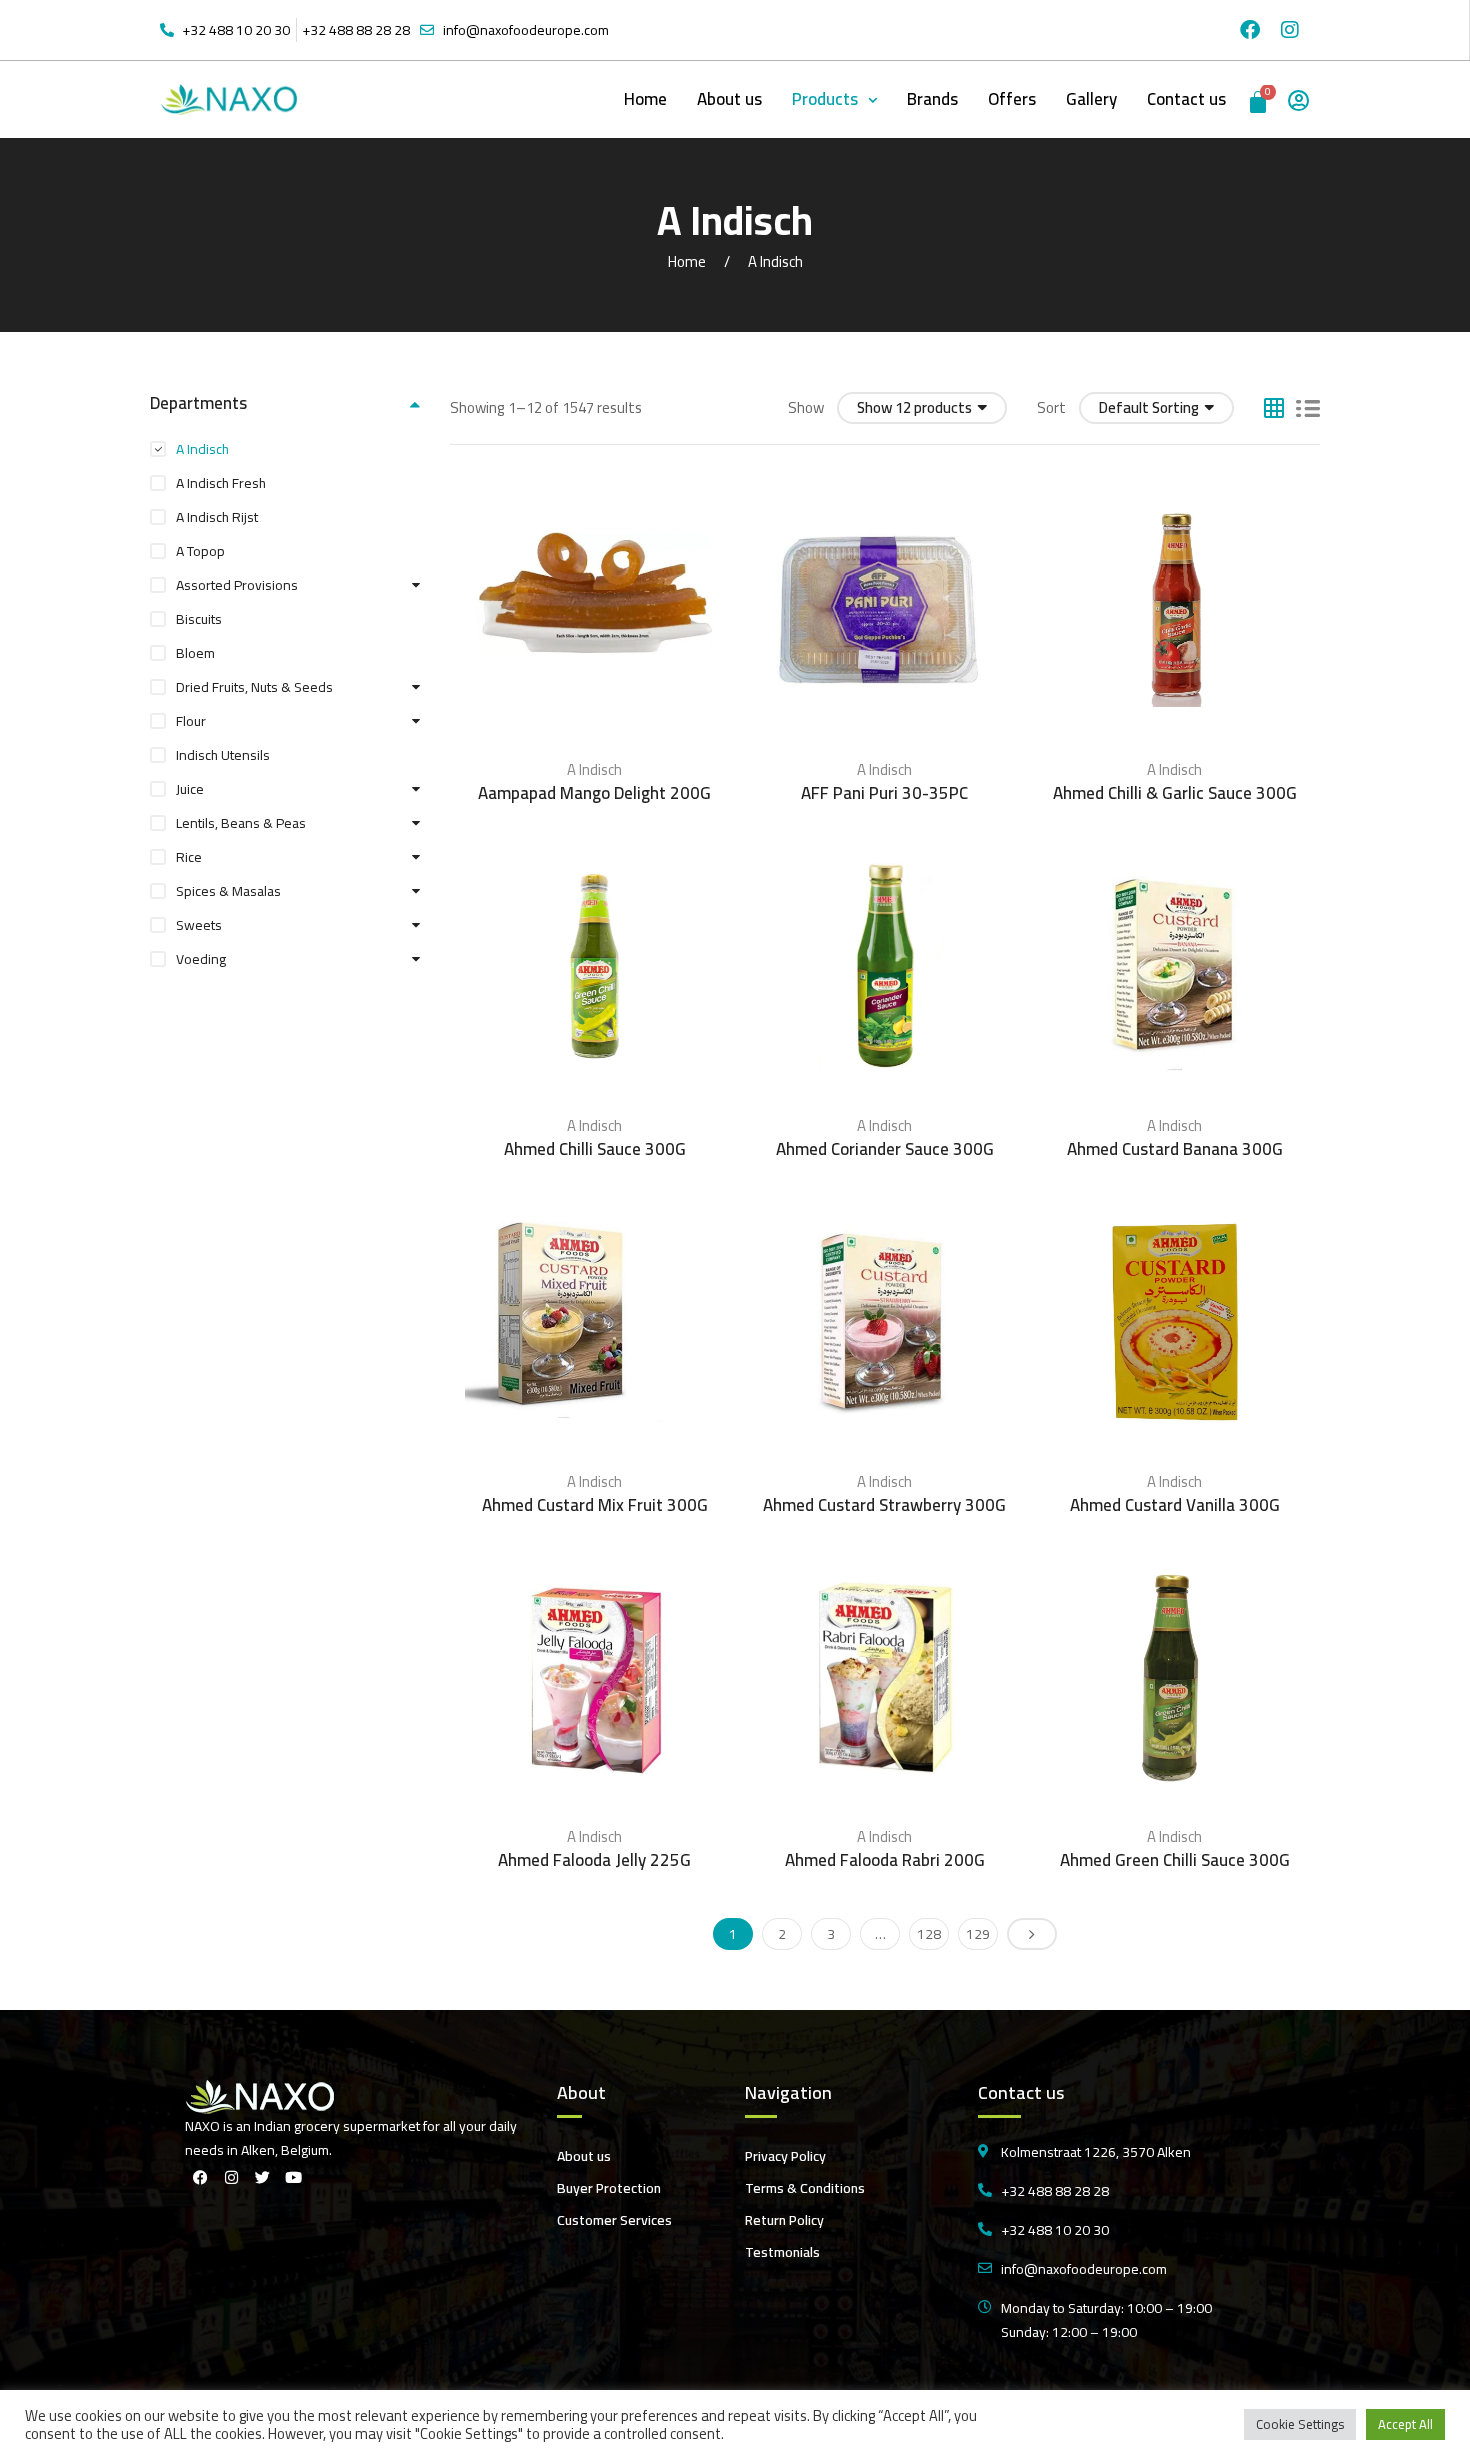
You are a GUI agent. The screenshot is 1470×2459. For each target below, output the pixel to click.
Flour (191, 721)
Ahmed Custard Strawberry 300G (884, 1505)
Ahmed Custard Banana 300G (1175, 1149)
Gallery (1091, 99)
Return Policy (784, 2220)
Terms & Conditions (805, 2188)
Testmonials (782, 2252)
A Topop (200, 551)
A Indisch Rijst (217, 517)
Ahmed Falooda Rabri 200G (885, 1860)
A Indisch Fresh (221, 483)
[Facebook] (1250, 30)
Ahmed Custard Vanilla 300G (1175, 1505)
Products (825, 99)
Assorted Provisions (237, 585)
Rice (189, 857)
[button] (834, 99)
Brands (932, 99)
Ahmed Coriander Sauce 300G (885, 1149)
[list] (1308, 408)
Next (1032, 1934)
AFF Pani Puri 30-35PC (884, 793)
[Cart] (1259, 99)
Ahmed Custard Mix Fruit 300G (595, 1505)
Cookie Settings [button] (1300, 2424)
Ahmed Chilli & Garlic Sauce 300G (1175, 793)
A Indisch (594, 769)
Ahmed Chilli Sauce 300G (595, 1149)
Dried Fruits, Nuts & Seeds (254, 687)
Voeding (201, 959)
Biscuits (199, 619)
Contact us (1186, 99)
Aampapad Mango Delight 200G (594, 793)
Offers (1012, 99)
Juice (190, 789)
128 (929, 1934)
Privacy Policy (785, 2156)
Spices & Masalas (228, 891)
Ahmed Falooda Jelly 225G (594, 1860)
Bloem (195, 653)
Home (645, 99)
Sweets (199, 925)
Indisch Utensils (223, 755)
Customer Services (614, 2220)
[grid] (1274, 408)
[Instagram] (1290, 30)
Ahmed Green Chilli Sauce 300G (1175, 1860)
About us (729, 99)
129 (978, 1934)
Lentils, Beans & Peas (241, 823)
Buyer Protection (609, 2188)
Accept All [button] (1405, 2424)
